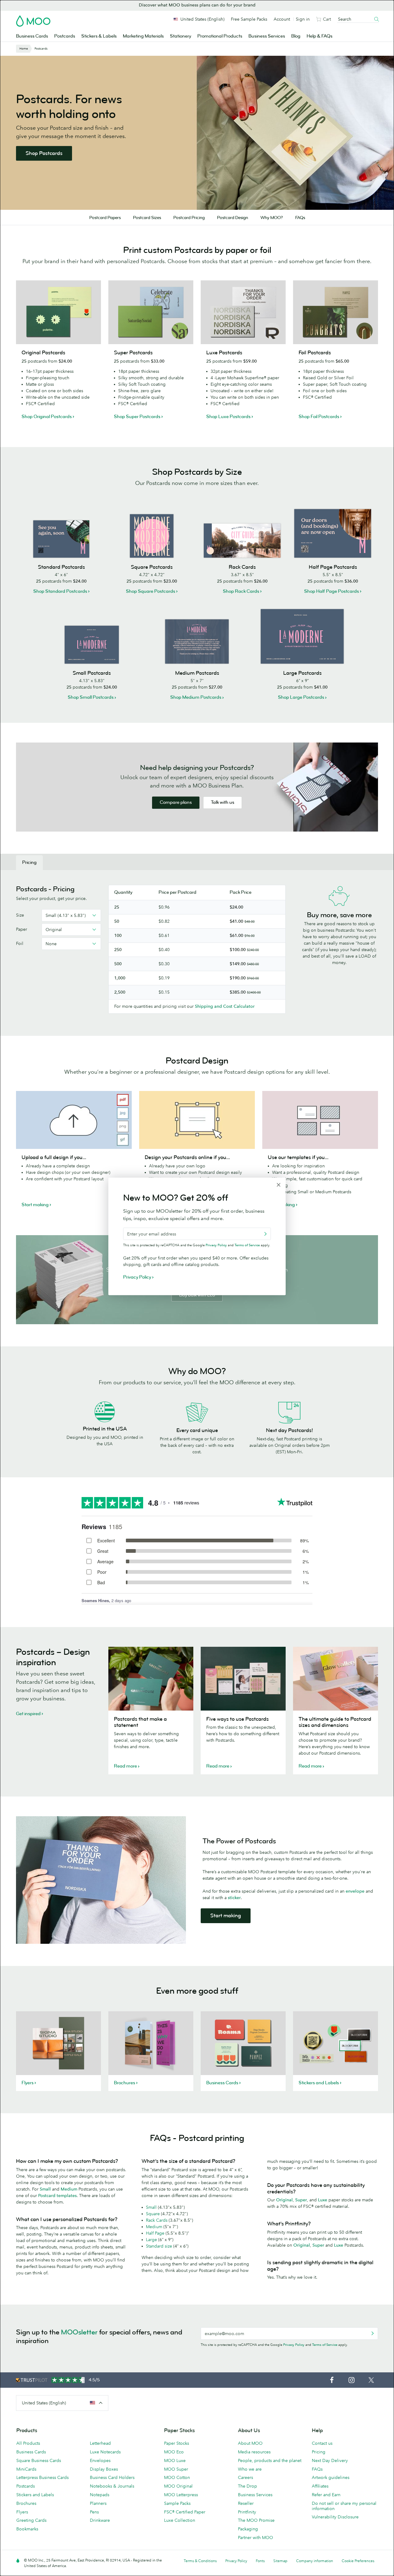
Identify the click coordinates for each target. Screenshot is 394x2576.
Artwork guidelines (331, 2477)
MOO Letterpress (181, 2495)
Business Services (267, 36)
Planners (98, 2503)
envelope (355, 1891)
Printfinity (247, 2512)
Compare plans (176, 802)
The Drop (247, 2486)
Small (151, 2207)
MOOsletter (79, 2332)
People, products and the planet (270, 2460)
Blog (296, 36)
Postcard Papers (105, 218)
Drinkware (100, 2520)
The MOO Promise (256, 2520)
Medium (154, 2227)
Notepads (100, 2495)
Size (20, 915)
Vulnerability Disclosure (335, 2517)
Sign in (303, 19)
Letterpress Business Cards (42, 2477)
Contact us (322, 2443)
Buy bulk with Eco (197, 1295)
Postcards (65, 36)
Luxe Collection (180, 2520)
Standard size (159, 2246)
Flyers (22, 2512)
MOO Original (178, 2486)
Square (153, 2214)
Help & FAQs (320, 36)
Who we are (250, 2469)
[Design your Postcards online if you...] (197, 1120)
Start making (226, 1916)
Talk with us (223, 802)
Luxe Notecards (105, 2452)
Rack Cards (157, 2220)
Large (151, 2240)
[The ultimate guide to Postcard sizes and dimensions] (336, 1679)
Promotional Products (220, 36)
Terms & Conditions (200, 2561)
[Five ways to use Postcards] (243, 1679)
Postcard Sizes (147, 218)
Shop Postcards (44, 153)
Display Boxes (104, 2469)
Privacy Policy (294, 2345)
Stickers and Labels (35, 2495)
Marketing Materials (143, 36)
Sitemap (280, 2561)
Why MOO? (272, 218)
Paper (22, 929)
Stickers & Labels (99, 36)
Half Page (155, 2233)
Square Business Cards (39, 2460)
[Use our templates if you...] (320, 1120)
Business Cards (32, 36)
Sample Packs (177, 2503)
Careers (245, 2477)
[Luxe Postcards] (243, 312)
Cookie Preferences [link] (358, 2561)
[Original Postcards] (58, 312)
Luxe (323, 2200)
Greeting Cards (31, 2520)
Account (282, 19)
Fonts (260, 2561)
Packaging (248, 2529)
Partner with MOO (255, 2537)
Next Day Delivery (330, 2460)
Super (301, 2200)
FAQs (300, 218)
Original (284, 2200)
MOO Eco (174, 2452)
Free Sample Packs (249, 19)
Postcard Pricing (189, 218)
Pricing (319, 2452)
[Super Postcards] (151, 312)
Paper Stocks (177, 2443)
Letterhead (100, 2443)
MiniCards (26, 2469)
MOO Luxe (175, 2460)
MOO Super (176, 2469)
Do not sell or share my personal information (344, 2506)
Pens (94, 2512)
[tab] (29, 863)
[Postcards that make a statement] (151, 1679)
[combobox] (71, 915)
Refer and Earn (326, 2495)
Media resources (254, 2452)
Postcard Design (233, 218)
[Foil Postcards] (336, 312)
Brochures (26, 2503)
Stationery (181, 36)
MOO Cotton (177, 2477)
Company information (315, 2561)
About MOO (250, 2443)
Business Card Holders (112, 2477)
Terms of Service (325, 2345)
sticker (234, 1898)
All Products (28, 2443)
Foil (20, 943)
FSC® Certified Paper (185, 2512)
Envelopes (100, 2460)
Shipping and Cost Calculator (225, 1006)
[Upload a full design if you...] (74, 1120)
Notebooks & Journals (112, 2486)
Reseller (246, 2503)
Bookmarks (27, 2529)
